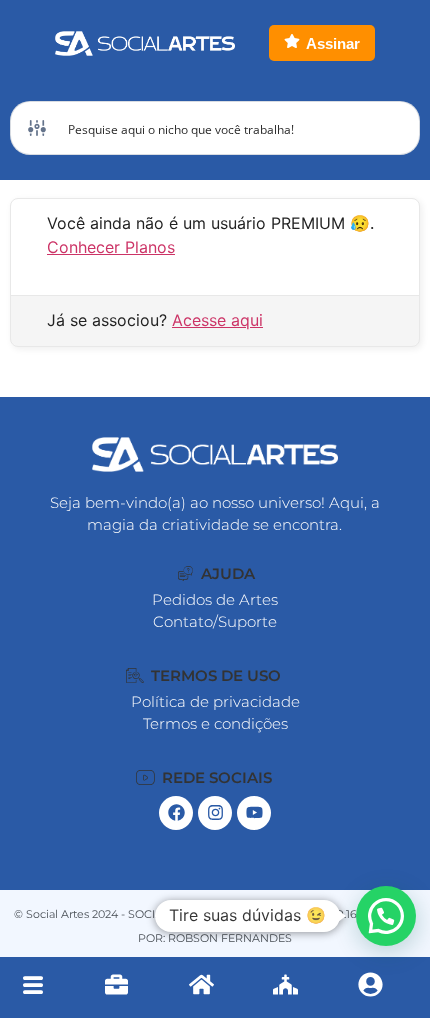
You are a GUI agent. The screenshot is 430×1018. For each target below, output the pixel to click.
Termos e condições (215, 723)
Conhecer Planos (111, 247)
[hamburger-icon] (32, 987)
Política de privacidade (215, 701)
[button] (216, 573)
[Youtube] (254, 813)
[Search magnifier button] (393, 128)
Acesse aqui (217, 320)
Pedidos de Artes (215, 599)
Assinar (333, 43)
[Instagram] (215, 813)
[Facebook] (176, 813)
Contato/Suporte (215, 621)
